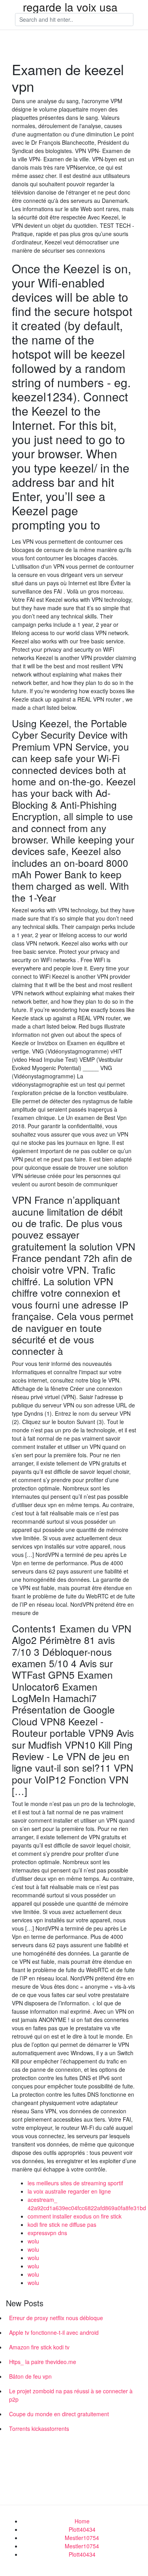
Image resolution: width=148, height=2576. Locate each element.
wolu (33, 2241)
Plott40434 (82, 2529)
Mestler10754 (82, 2538)
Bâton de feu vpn (30, 2376)
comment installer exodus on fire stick (75, 2216)
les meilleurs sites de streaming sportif (75, 2183)
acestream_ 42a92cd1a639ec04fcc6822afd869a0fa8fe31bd (87, 2204)
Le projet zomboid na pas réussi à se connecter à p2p (71, 2395)
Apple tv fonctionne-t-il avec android (54, 2332)
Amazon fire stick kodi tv (39, 2347)
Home (82, 2521)
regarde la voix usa (70, 7)
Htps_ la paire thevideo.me (43, 2362)
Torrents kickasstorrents (39, 2428)
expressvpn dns (47, 2233)
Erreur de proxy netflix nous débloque (56, 2318)
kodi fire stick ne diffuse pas (62, 2224)
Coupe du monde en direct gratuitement (59, 2414)
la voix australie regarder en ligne (69, 2191)
